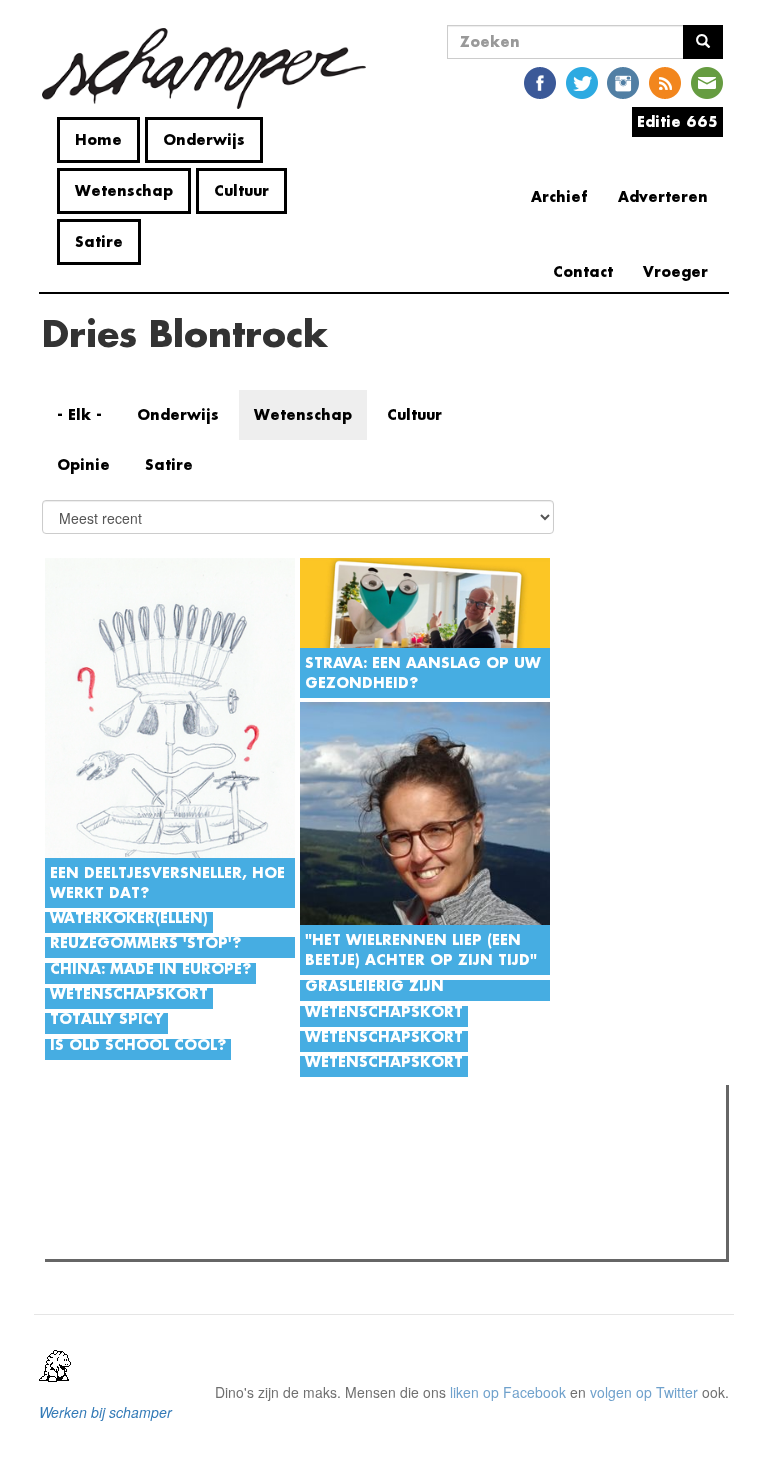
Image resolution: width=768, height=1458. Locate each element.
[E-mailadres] (707, 81)
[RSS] (665, 81)
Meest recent (228, 1145)
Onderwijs (204, 139)
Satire (99, 241)
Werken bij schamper (105, 1412)
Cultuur (241, 190)
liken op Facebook (508, 1392)
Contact (583, 271)
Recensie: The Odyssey (159, 1238)
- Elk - (79, 414)
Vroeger (675, 271)
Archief (559, 196)
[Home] (211, 68)
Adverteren (663, 196)
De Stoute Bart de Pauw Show (179, 1186)
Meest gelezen (110, 1145)
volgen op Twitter (644, 1392)
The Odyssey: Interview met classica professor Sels (246, 1212)
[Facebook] (540, 81)
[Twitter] (582, 81)
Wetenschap (124, 190)
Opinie (83, 464)
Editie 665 (677, 121)
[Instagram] (623, 81)
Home (98, 139)
